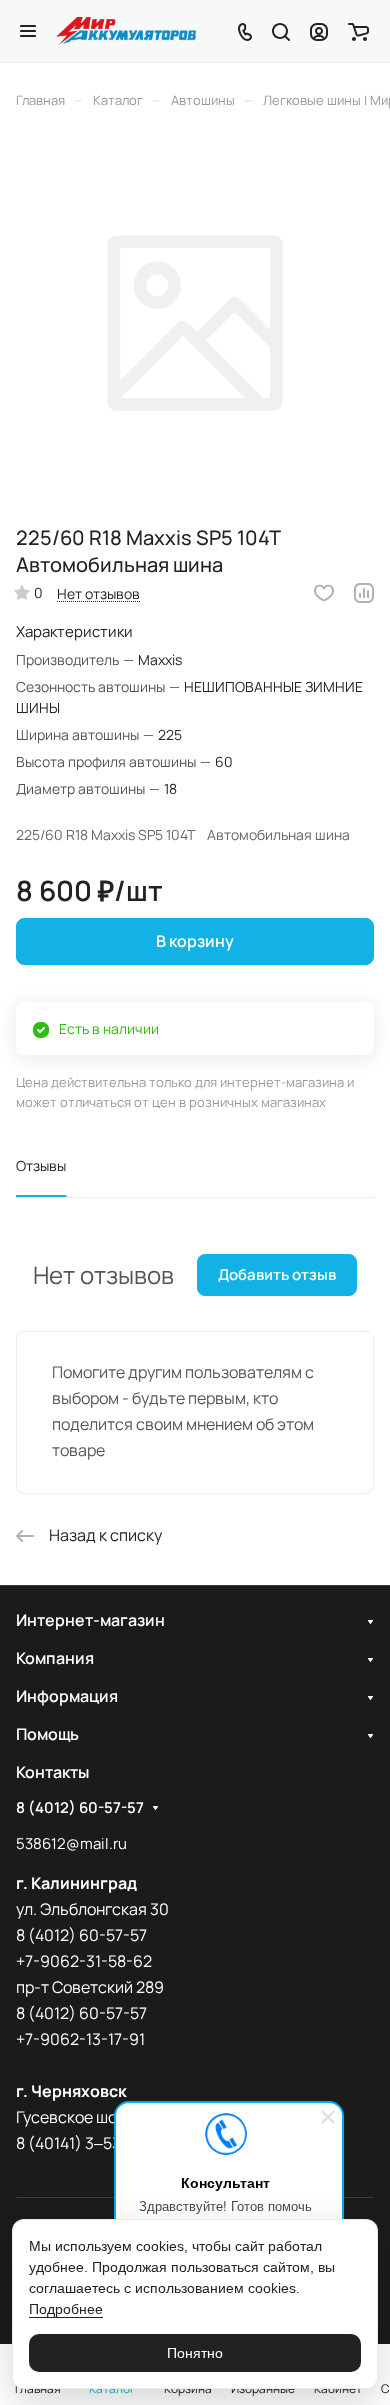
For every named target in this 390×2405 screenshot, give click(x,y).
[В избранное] (324, 593)
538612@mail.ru (71, 1843)
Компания (55, 1658)
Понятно (195, 2353)
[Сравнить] (364, 593)
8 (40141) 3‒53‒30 (82, 2143)
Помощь (47, 1734)
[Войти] (319, 31)
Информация (67, 1696)
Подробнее (66, 2309)
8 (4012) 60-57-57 (80, 1808)
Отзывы (41, 1165)
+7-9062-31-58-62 (84, 1961)
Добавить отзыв (277, 1274)
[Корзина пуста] (358, 31)
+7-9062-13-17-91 (80, 2039)
